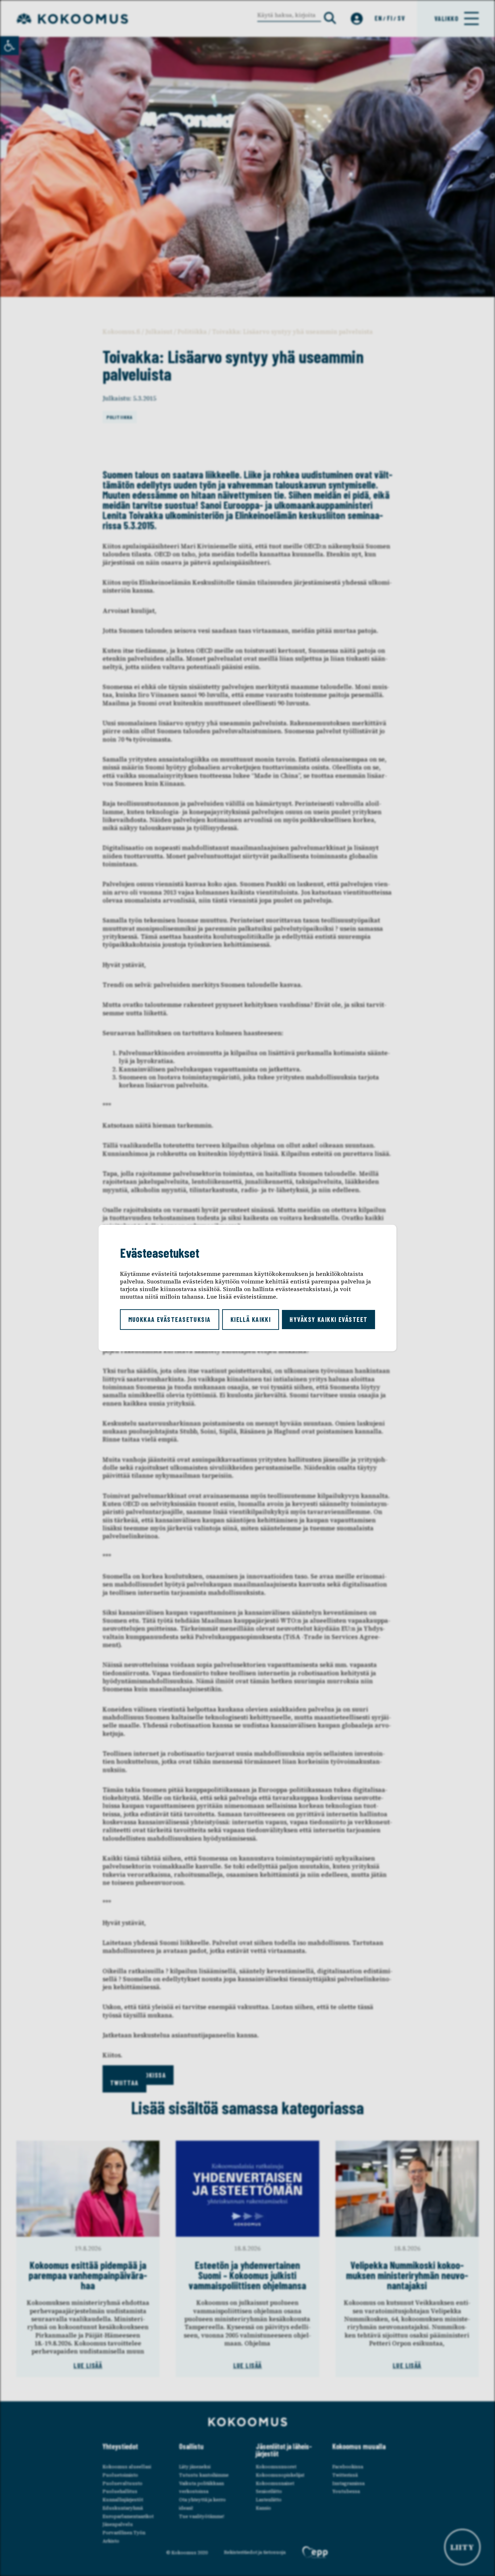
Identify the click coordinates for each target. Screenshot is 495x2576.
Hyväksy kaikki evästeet (328, 1319)
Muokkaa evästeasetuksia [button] (170, 1319)
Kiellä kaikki (251, 1319)
